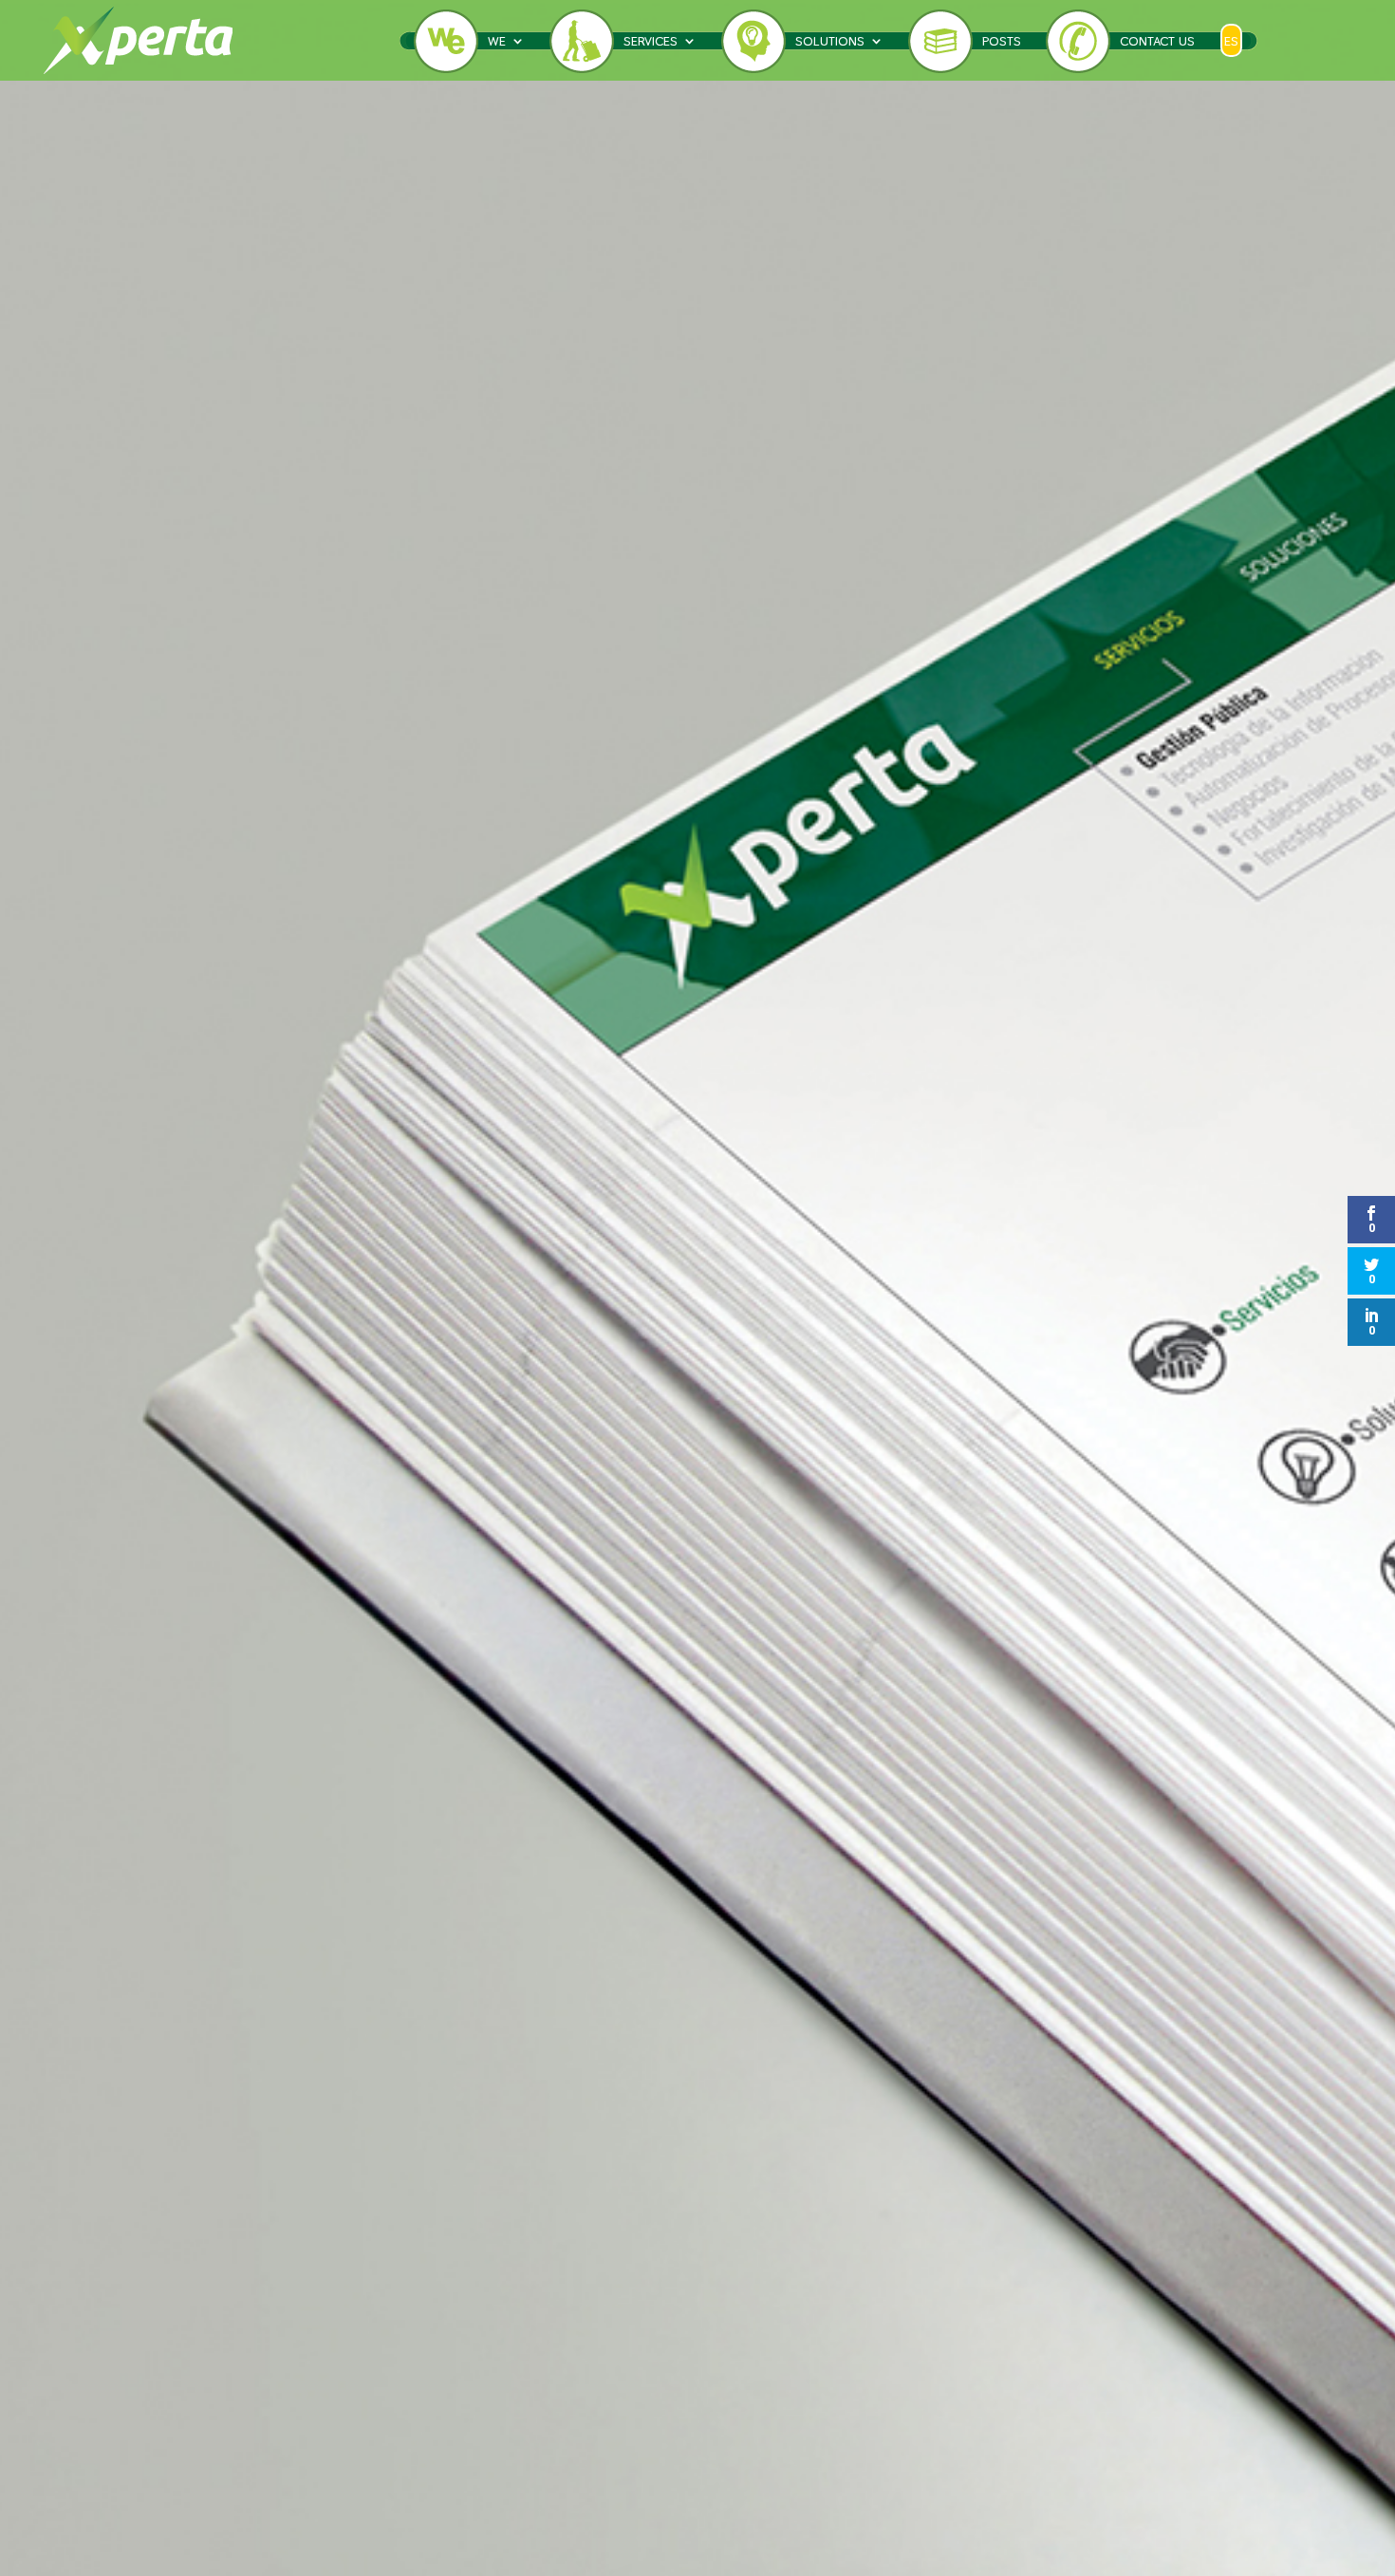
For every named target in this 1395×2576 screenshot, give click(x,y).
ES (1231, 41)
